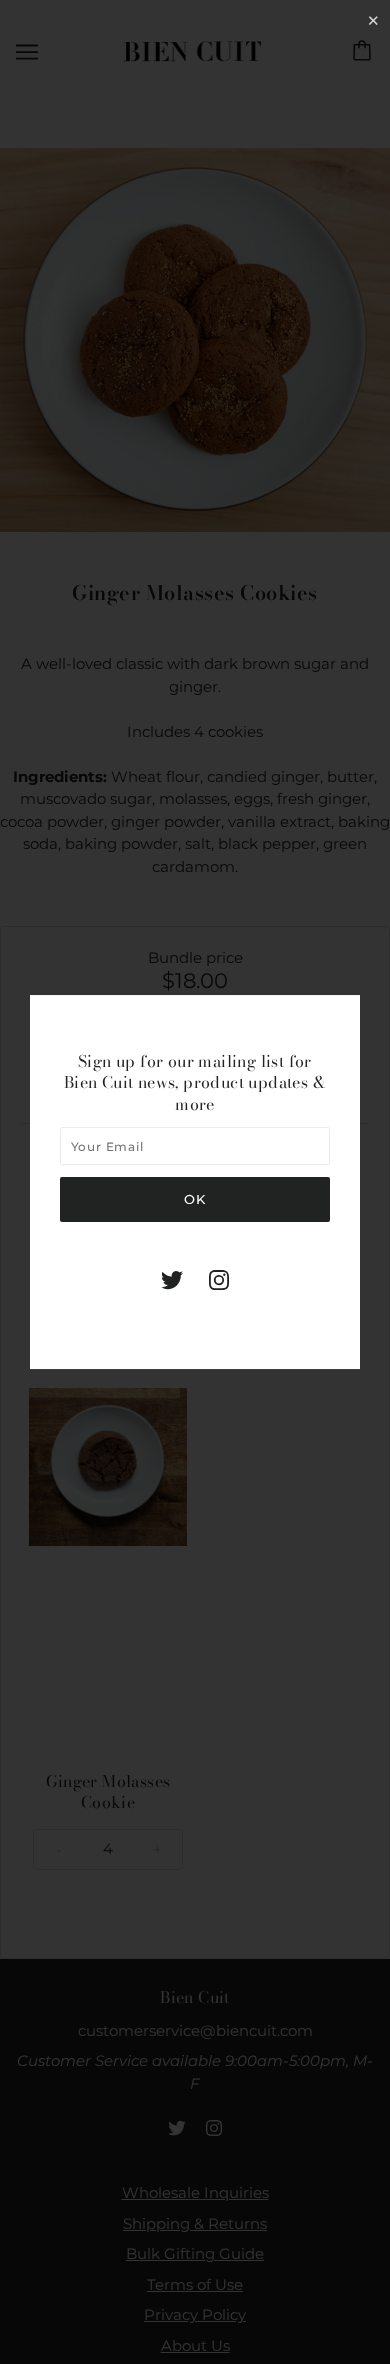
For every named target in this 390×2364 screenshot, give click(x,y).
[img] (172, 1279)
